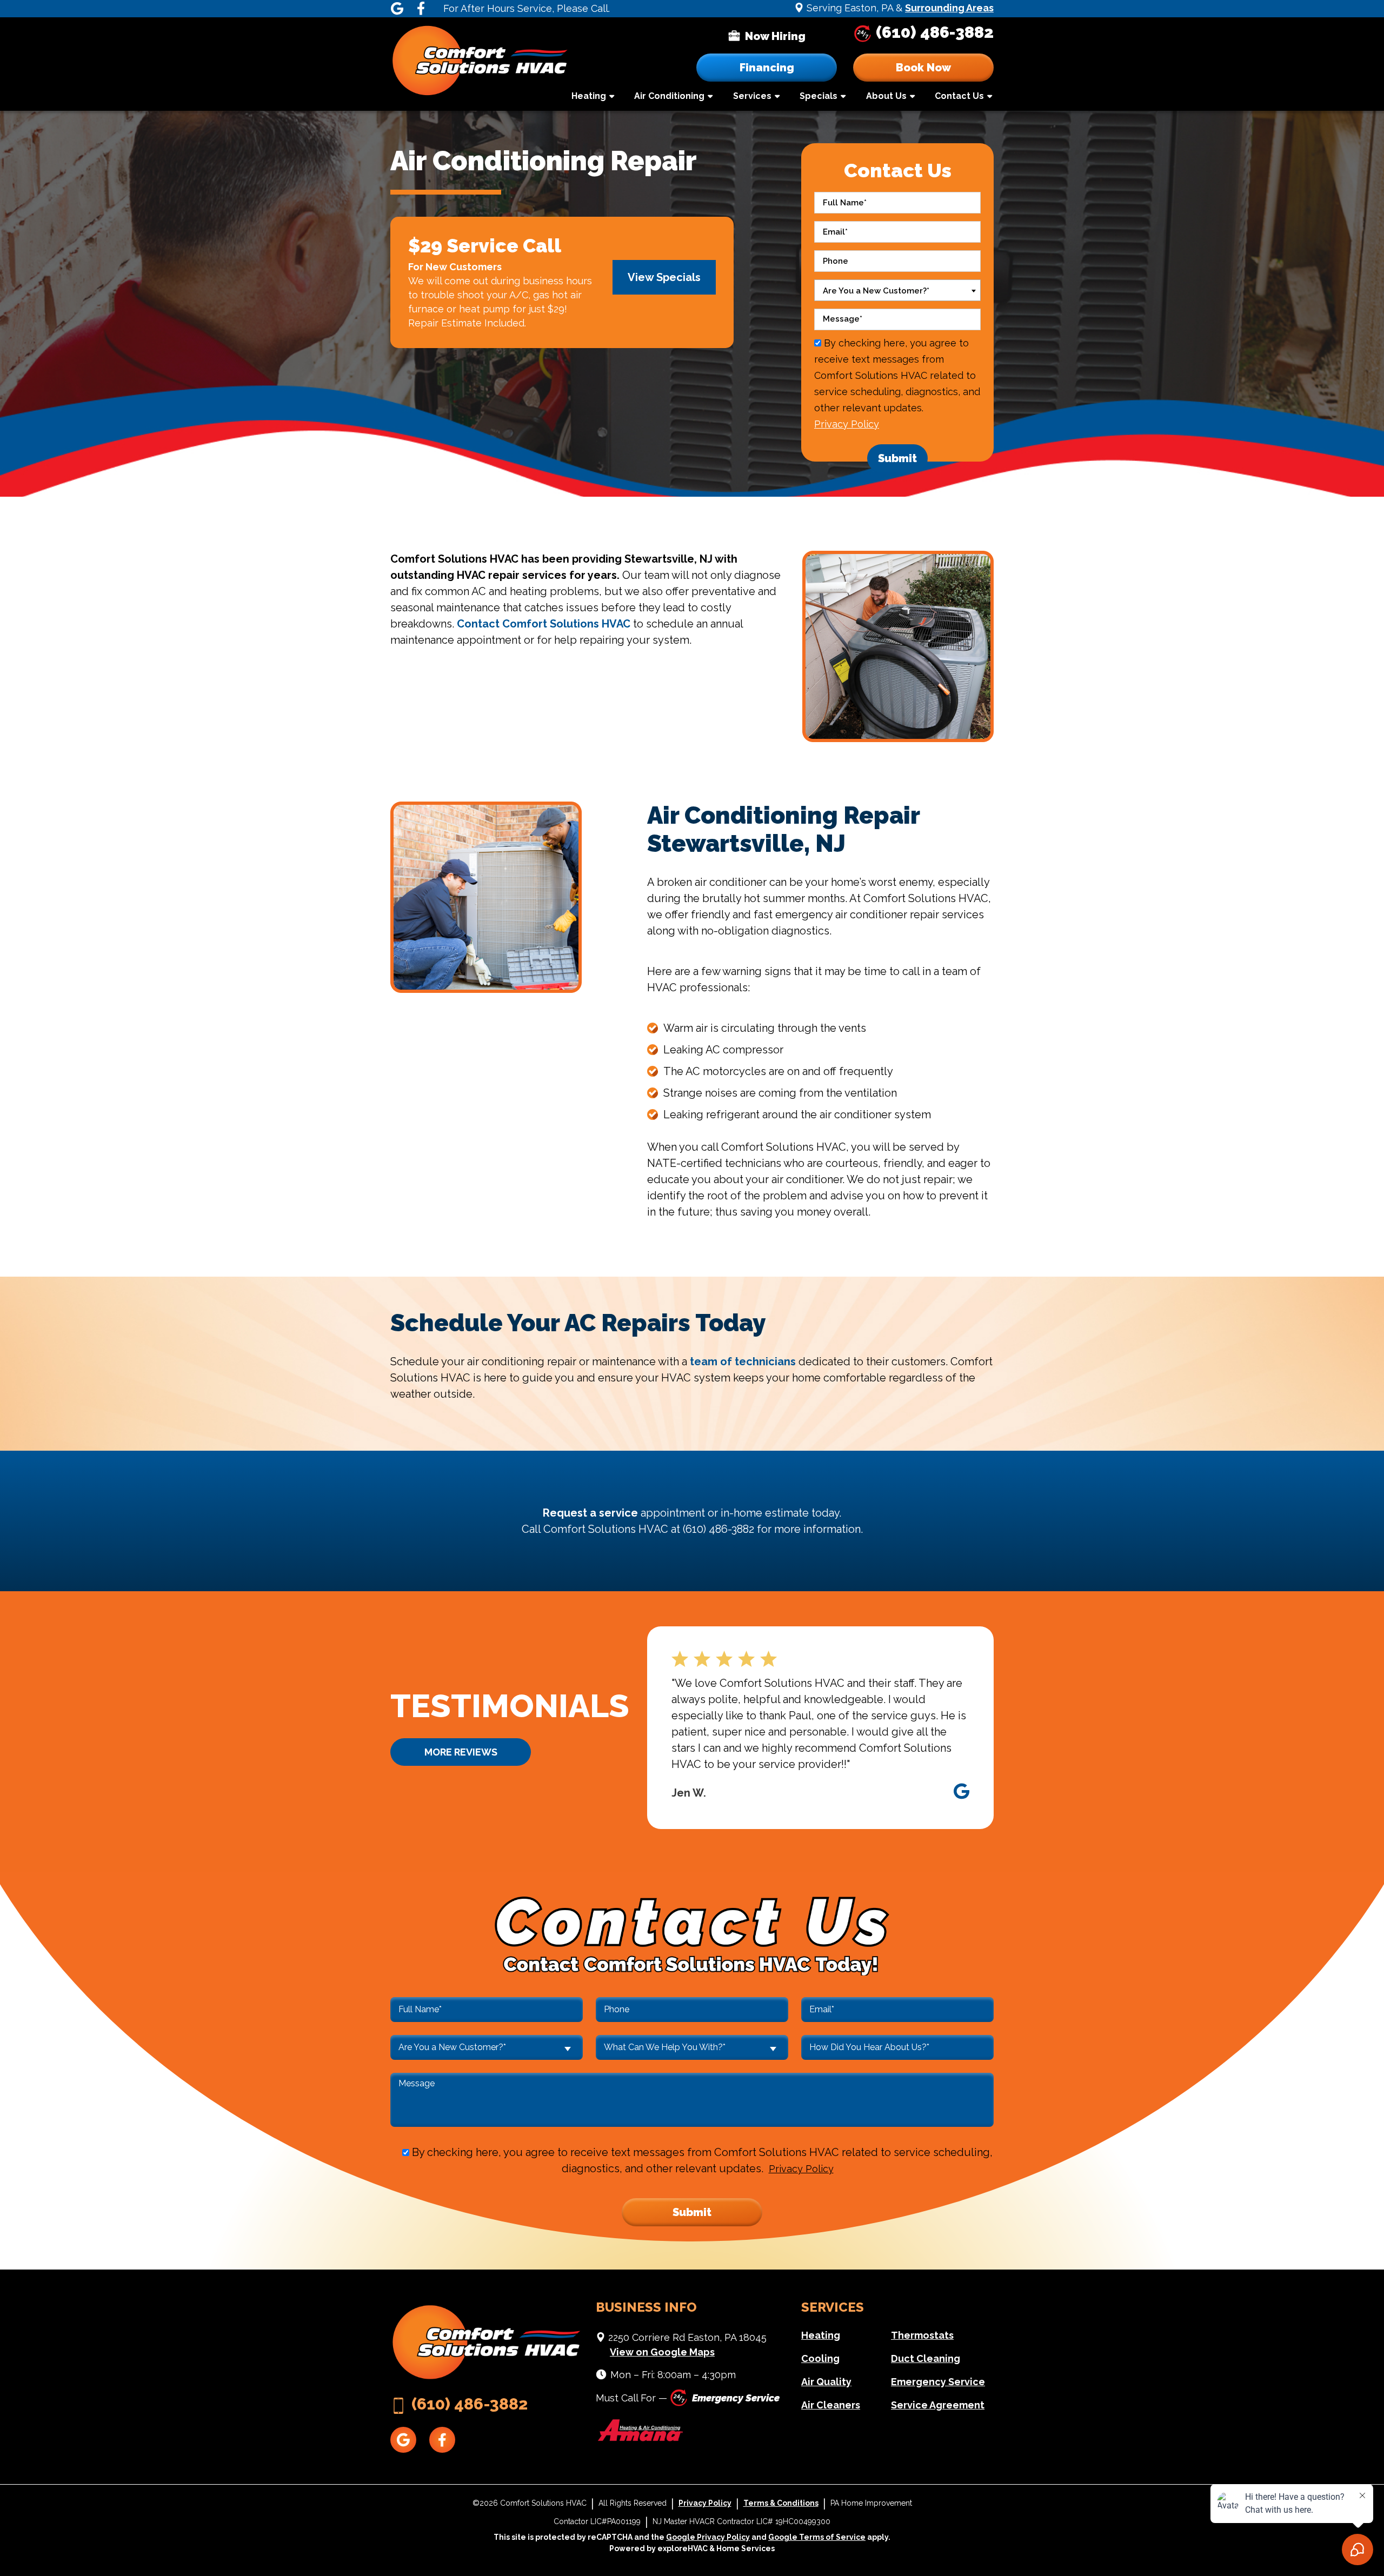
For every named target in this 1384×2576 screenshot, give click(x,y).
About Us (886, 96)
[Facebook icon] (421, 9)
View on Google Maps (662, 2352)
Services (752, 96)
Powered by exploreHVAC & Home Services (692, 2548)
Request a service (590, 1513)
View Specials (664, 277)
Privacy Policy (847, 424)
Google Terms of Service (817, 2537)
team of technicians (743, 1362)
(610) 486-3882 (935, 32)
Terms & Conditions (781, 2503)
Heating (589, 96)
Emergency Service (938, 2382)
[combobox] (897, 290)
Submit (897, 458)
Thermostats (922, 2335)
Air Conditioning (669, 96)
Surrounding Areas (949, 8)
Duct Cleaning (926, 2358)
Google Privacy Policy (708, 2537)
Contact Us (959, 96)
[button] (923, 68)
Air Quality (826, 2382)
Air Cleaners (831, 2405)
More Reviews (461, 1752)
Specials (819, 96)
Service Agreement (938, 2405)
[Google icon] (397, 9)
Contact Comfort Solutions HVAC (544, 624)
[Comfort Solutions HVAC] (480, 63)
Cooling (820, 2358)
